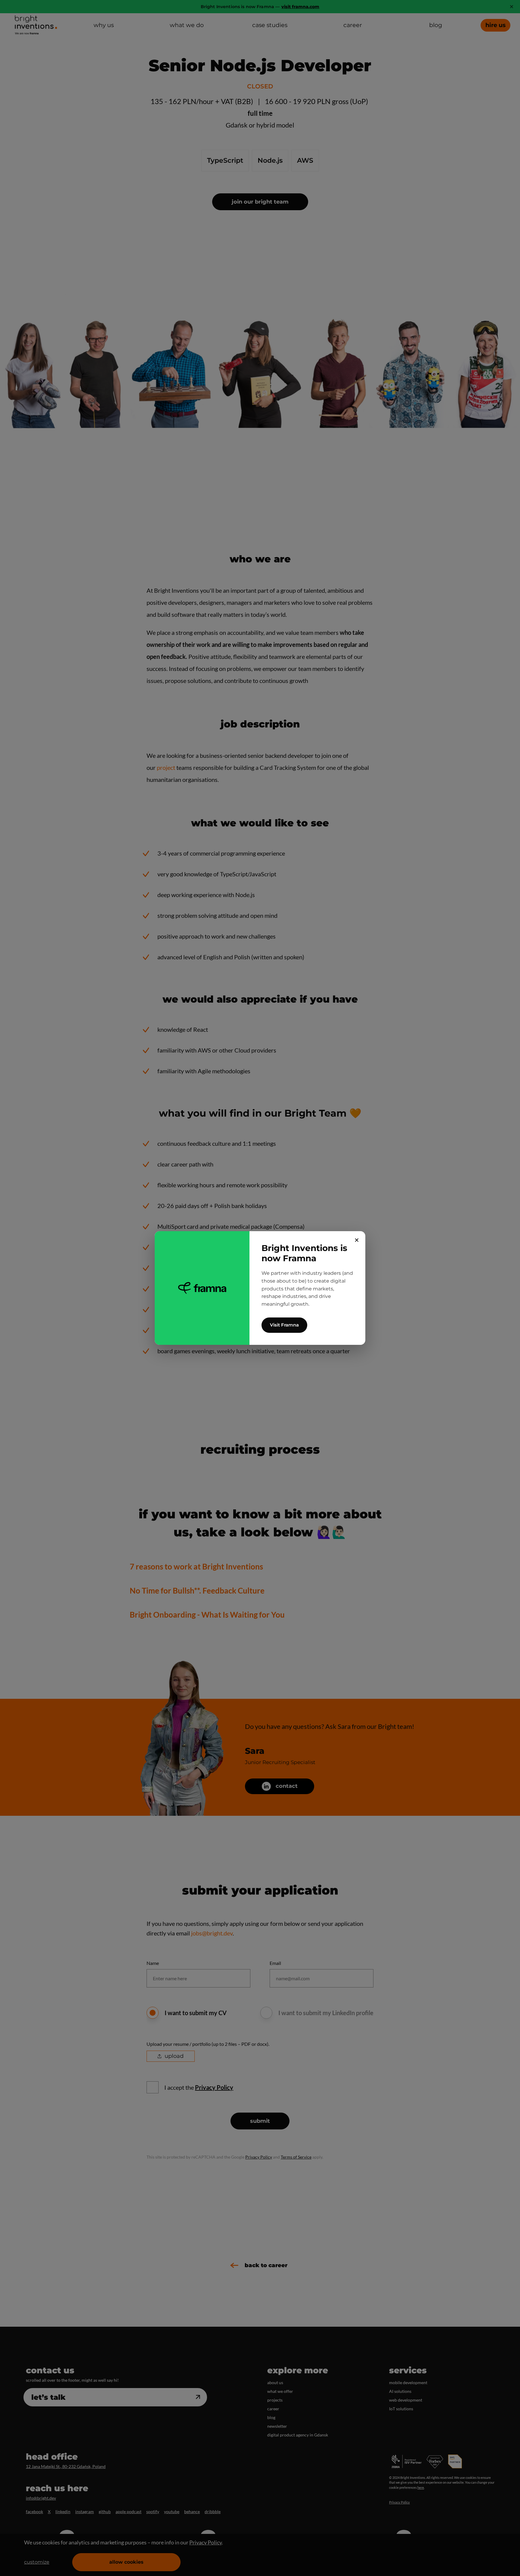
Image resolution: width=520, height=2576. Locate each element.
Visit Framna (284, 1325)
